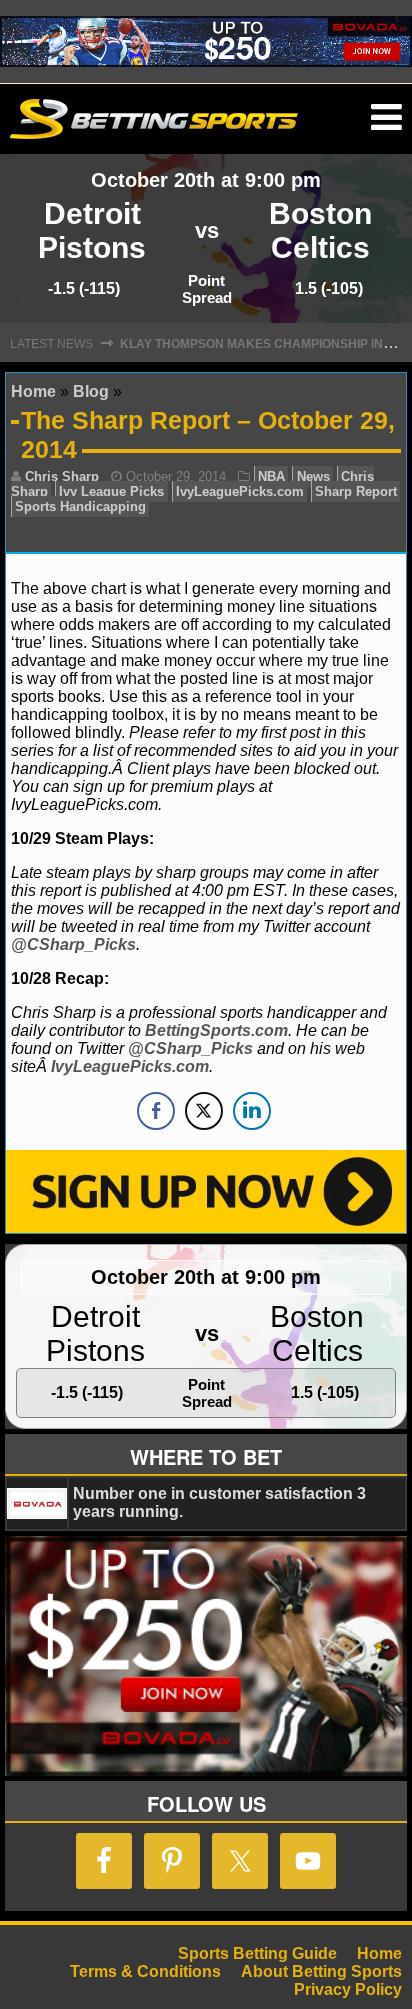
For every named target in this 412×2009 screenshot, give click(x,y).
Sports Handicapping (80, 506)
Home (33, 391)
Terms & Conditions (145, 1971)
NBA (271, 476)
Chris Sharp (62, 476)
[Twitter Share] (204, 1111)
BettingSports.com (216, 1030)
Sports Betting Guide (257, 1953)
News (313, 476)
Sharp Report (356, 491)
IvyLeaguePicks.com (240, 491)
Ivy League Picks (111, 491)
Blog (91, 391)
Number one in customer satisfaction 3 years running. (219, 1502)
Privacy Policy (348, 1989)
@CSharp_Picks (73, 944)
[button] (386, 118)
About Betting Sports (321, 1971)
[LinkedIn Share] (252, 1111)
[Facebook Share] (156, 1111)
